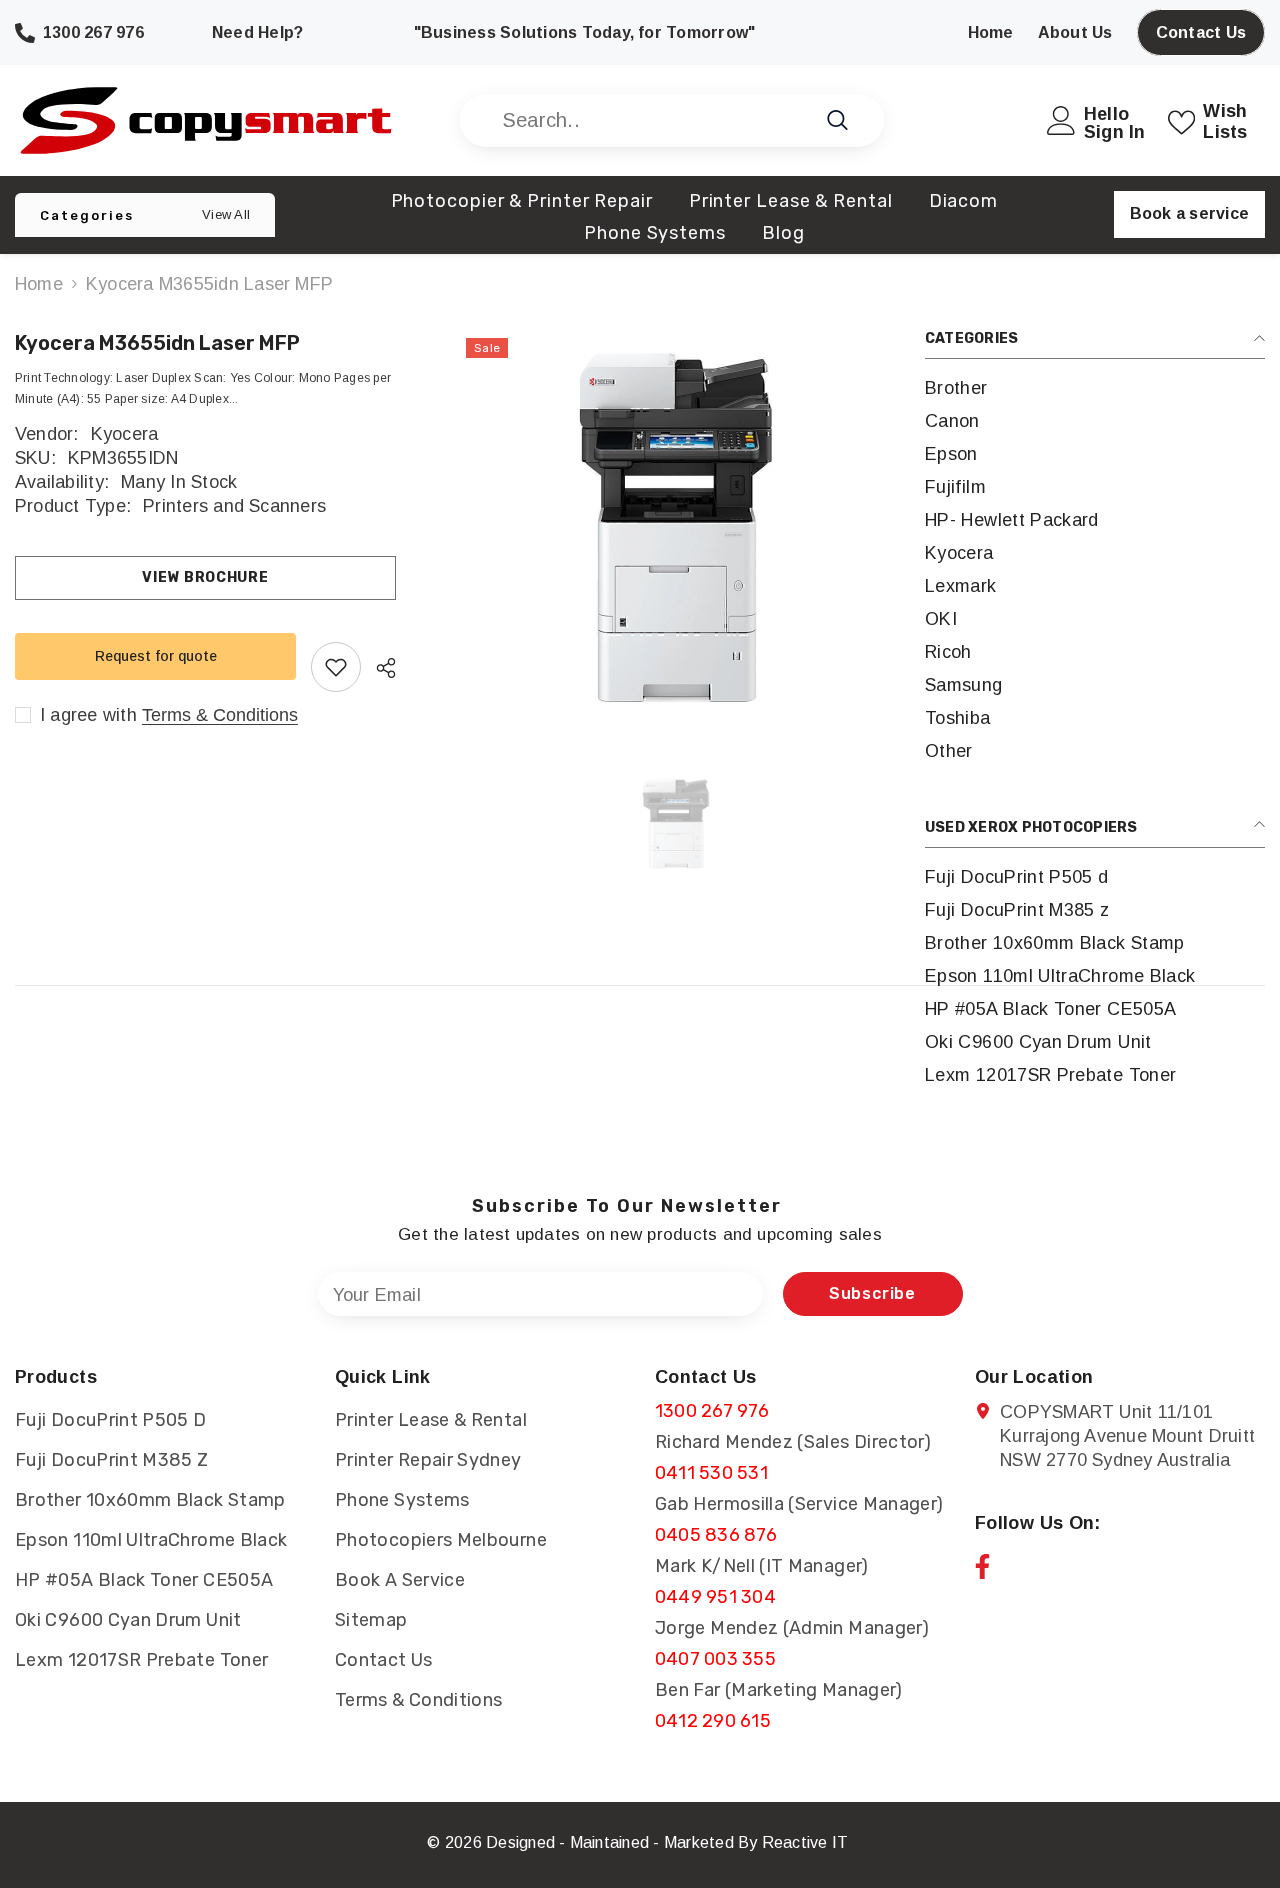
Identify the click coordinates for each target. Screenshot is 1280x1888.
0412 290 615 (713, 1721)
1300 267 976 (712, 1411)
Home (39, 284)
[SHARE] (378, 668)
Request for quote (156, 656)
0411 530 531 (711, 1473)
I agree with (88, 715)
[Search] (672, 120)
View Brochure (205, 577)
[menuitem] (1095, 388)
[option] (675, 528)
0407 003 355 (715, 1659)
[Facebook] (982, 1566)
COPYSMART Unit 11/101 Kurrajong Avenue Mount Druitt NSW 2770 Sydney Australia (1127, 1436)
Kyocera (125, 434)
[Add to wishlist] (336, 667)
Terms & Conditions (220, 715)
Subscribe (872, 1293)
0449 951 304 (715, 1597)
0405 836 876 (716, 1535)
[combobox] (649, 120)
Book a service (1189, 213)
